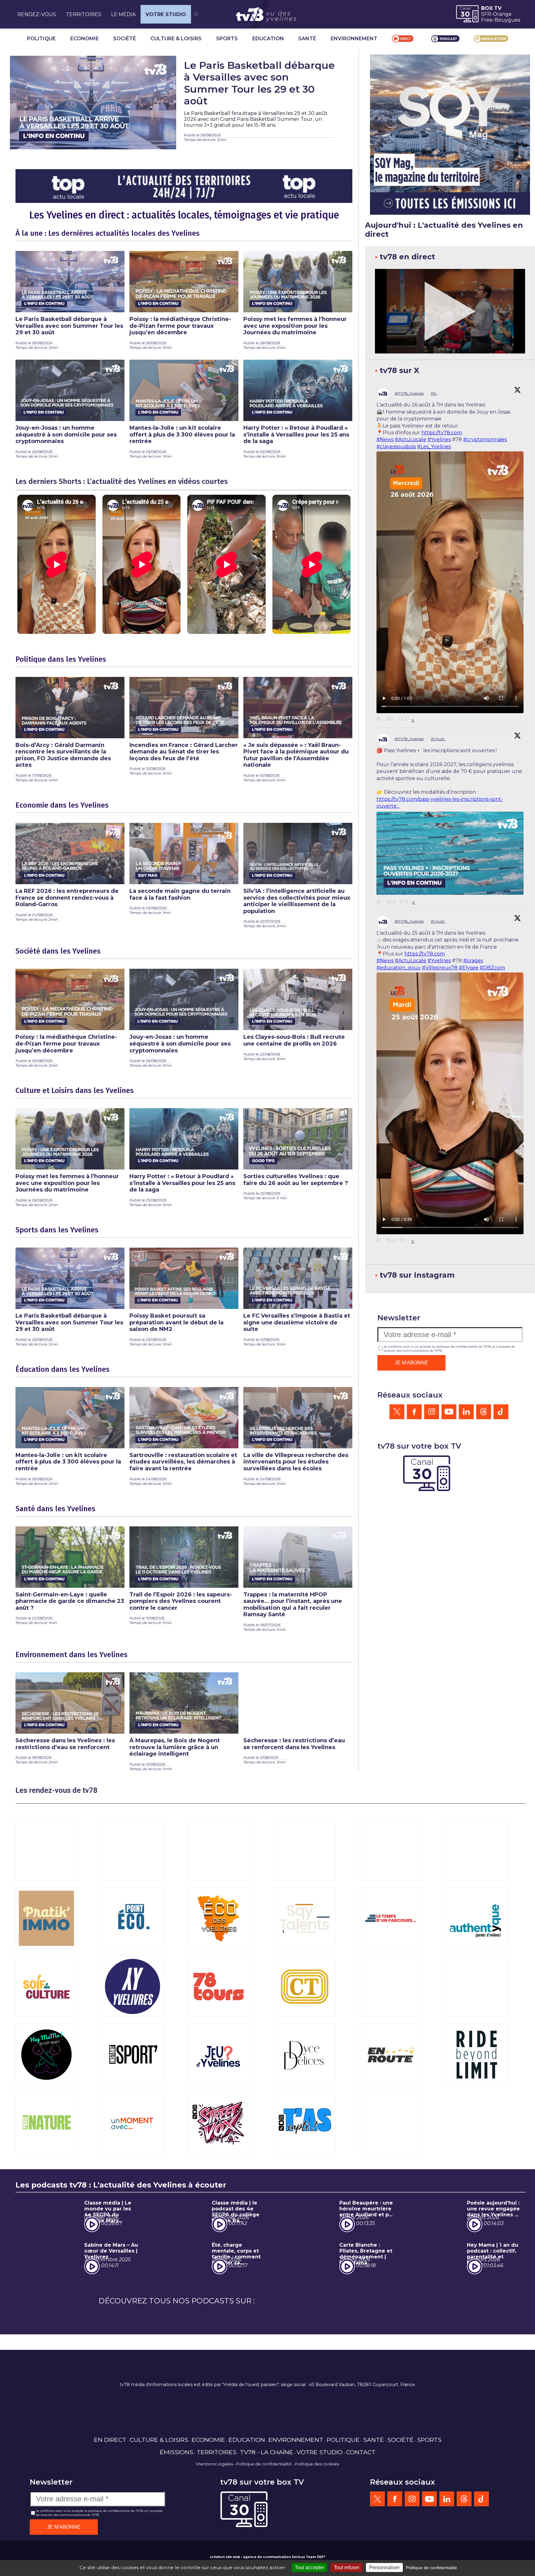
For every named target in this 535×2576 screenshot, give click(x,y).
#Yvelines (439, 439)
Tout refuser (347, 2567)
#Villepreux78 (440, 968)
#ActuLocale (411, 439)
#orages (473, 961)
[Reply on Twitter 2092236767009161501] (380, 902)
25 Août (438, 739)
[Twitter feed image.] (450, 853)
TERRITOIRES (84, 14)
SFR (486, 14)
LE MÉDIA (123, 14)
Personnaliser (384, 2567)
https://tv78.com (442, 433)
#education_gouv (399, 968)
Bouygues (507, 20)
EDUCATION (268, 39)
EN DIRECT (110, 2440)
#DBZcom (492, 968)
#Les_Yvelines (434, 447)
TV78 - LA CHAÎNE (267, 2452)
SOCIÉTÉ (124, 39)
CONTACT (361, 2452)
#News (385, 439)
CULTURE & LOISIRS (176, 39)
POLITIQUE (41, 39)
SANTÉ (307, 39)
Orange (502, 14)
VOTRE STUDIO (166, 14)
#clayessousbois (396, 447)
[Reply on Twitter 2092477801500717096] (380, 720)
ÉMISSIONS (176, 2452)
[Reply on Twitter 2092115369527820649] (380, 1241)
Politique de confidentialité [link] (431, 2568)
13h (434, 393)
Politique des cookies (317, 2464)
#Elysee (469, 968)
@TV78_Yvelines (409, 393)
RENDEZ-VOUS (37, 14)
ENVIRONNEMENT (354, 39)
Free (487, 20)
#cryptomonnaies (485, 439)
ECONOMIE (85, 39)
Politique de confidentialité (264, 2464)
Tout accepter (309, 2567)
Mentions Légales (214, 2464)
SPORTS (227, 39)
